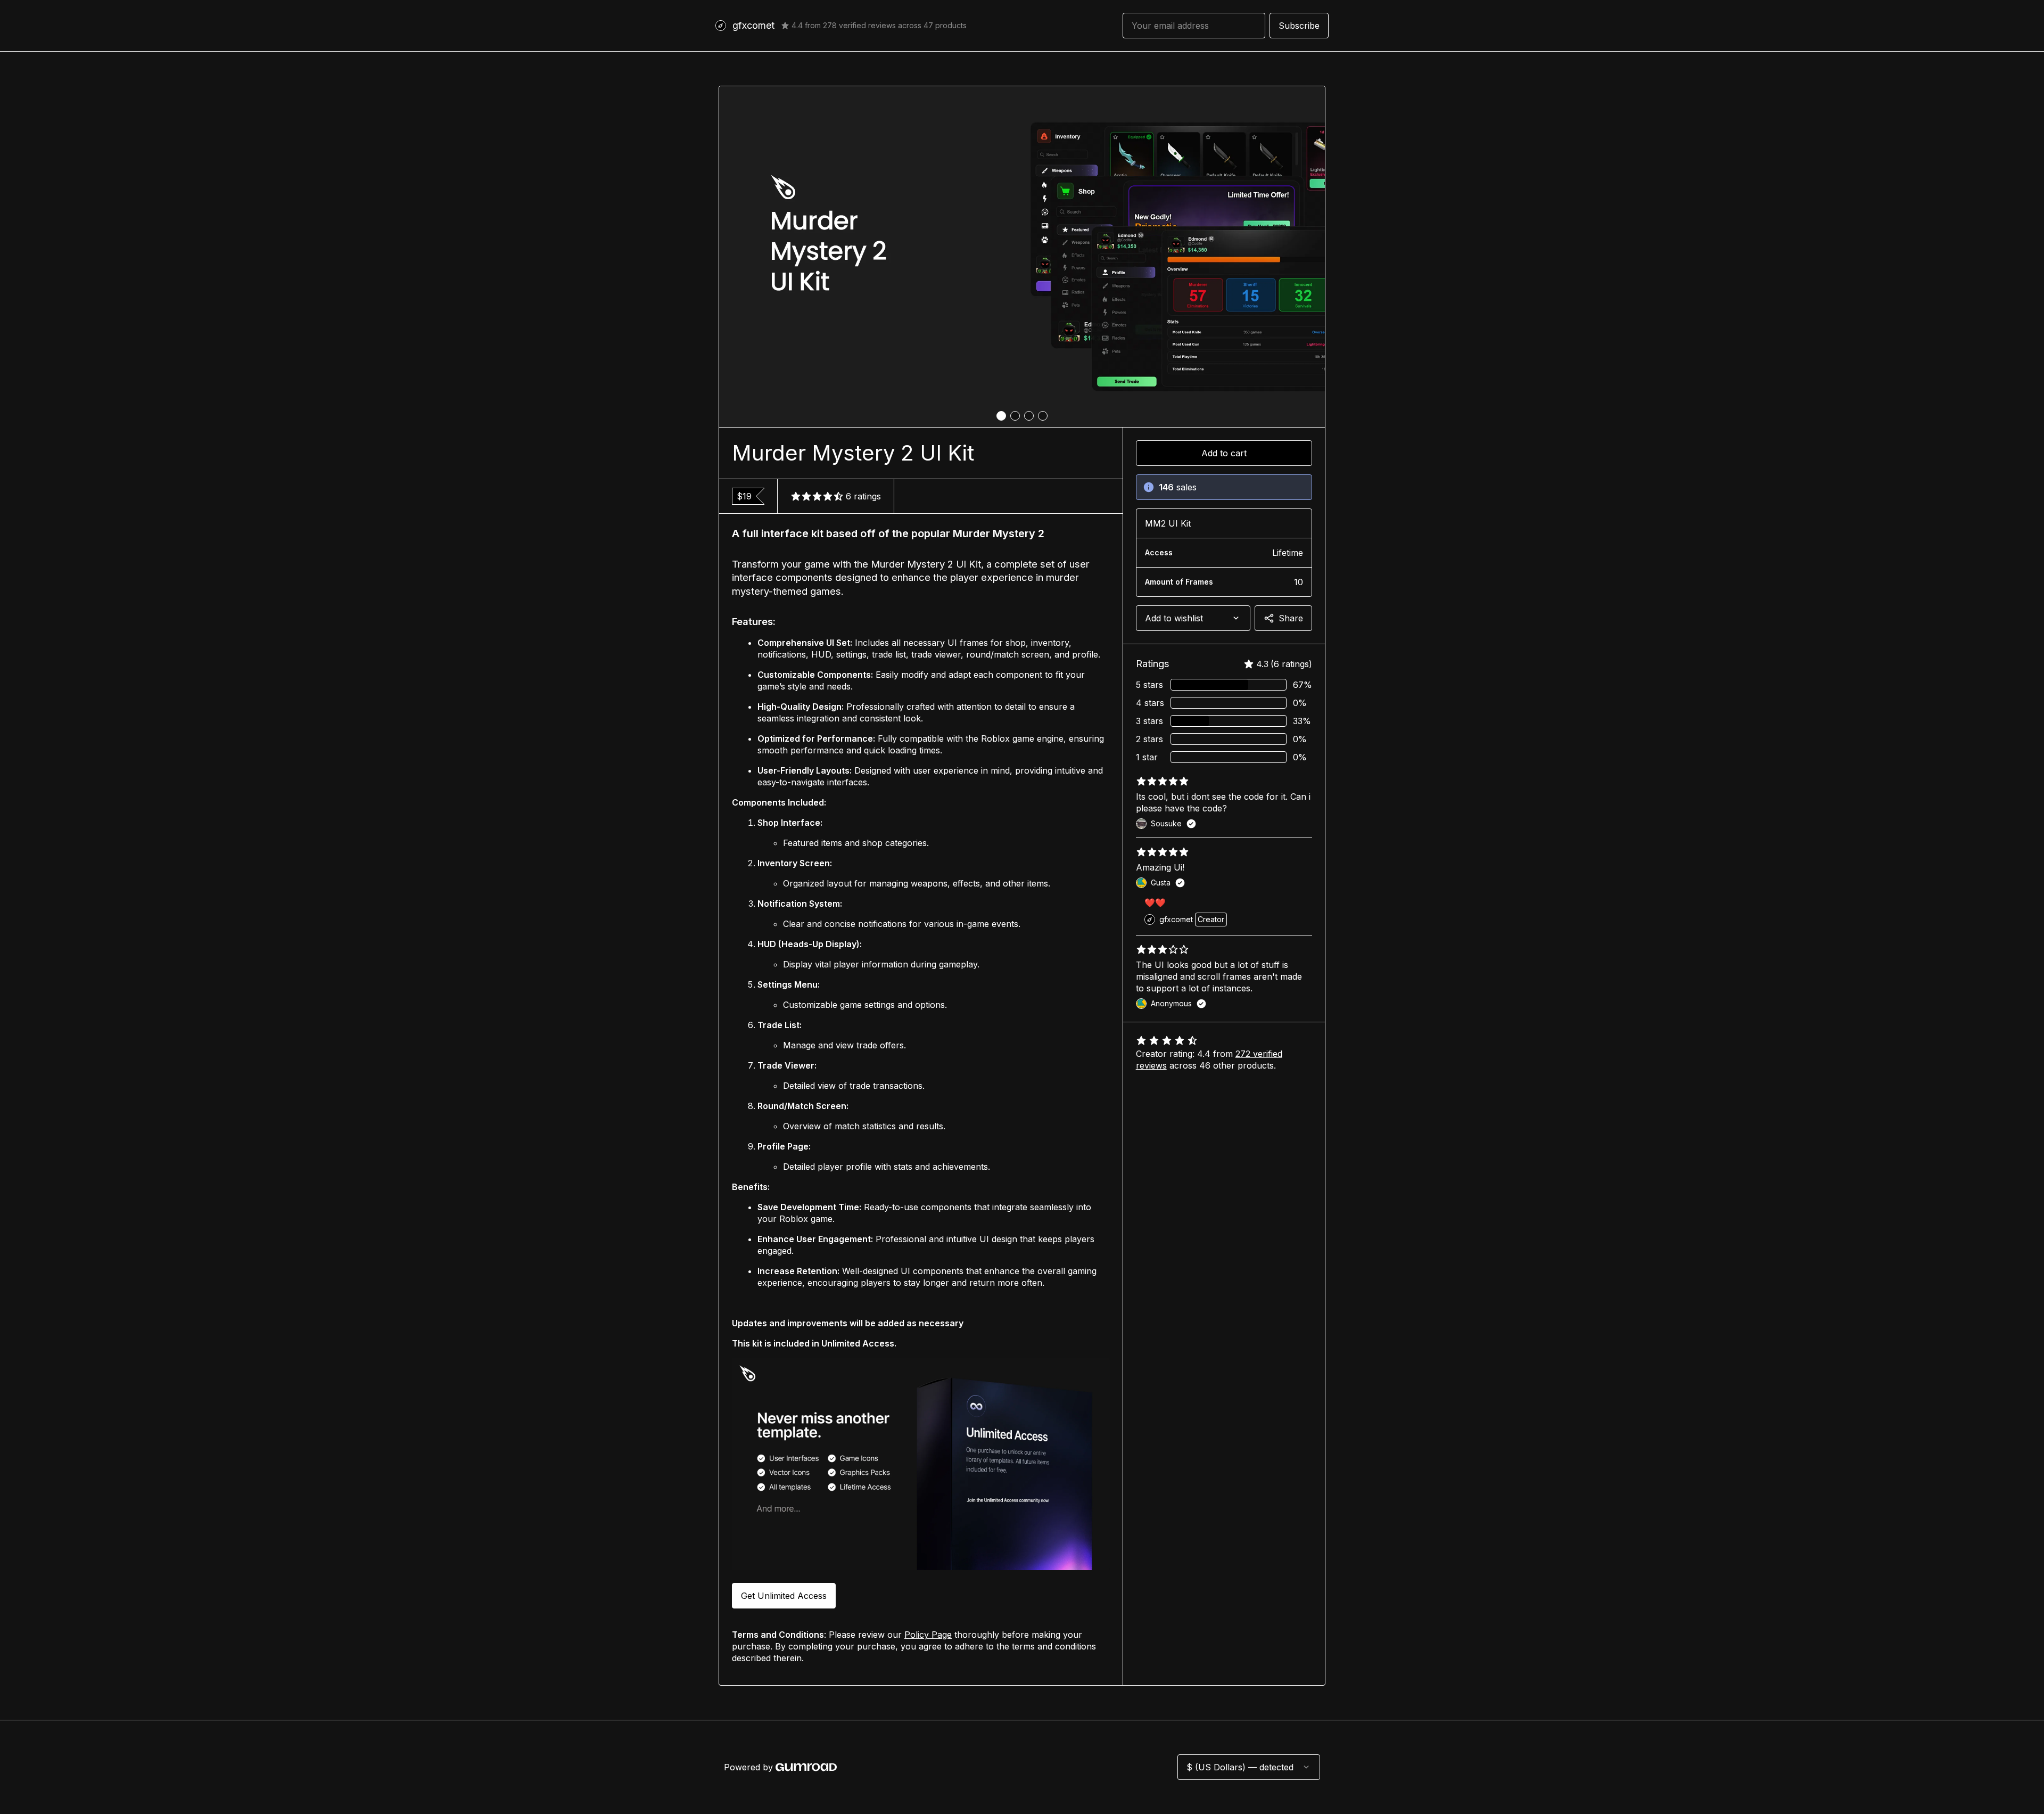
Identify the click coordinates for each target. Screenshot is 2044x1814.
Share (1291, 618)
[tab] (1001, 416)
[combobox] (1193, 618)
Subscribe (1299, 26)
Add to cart (1224, 453)
